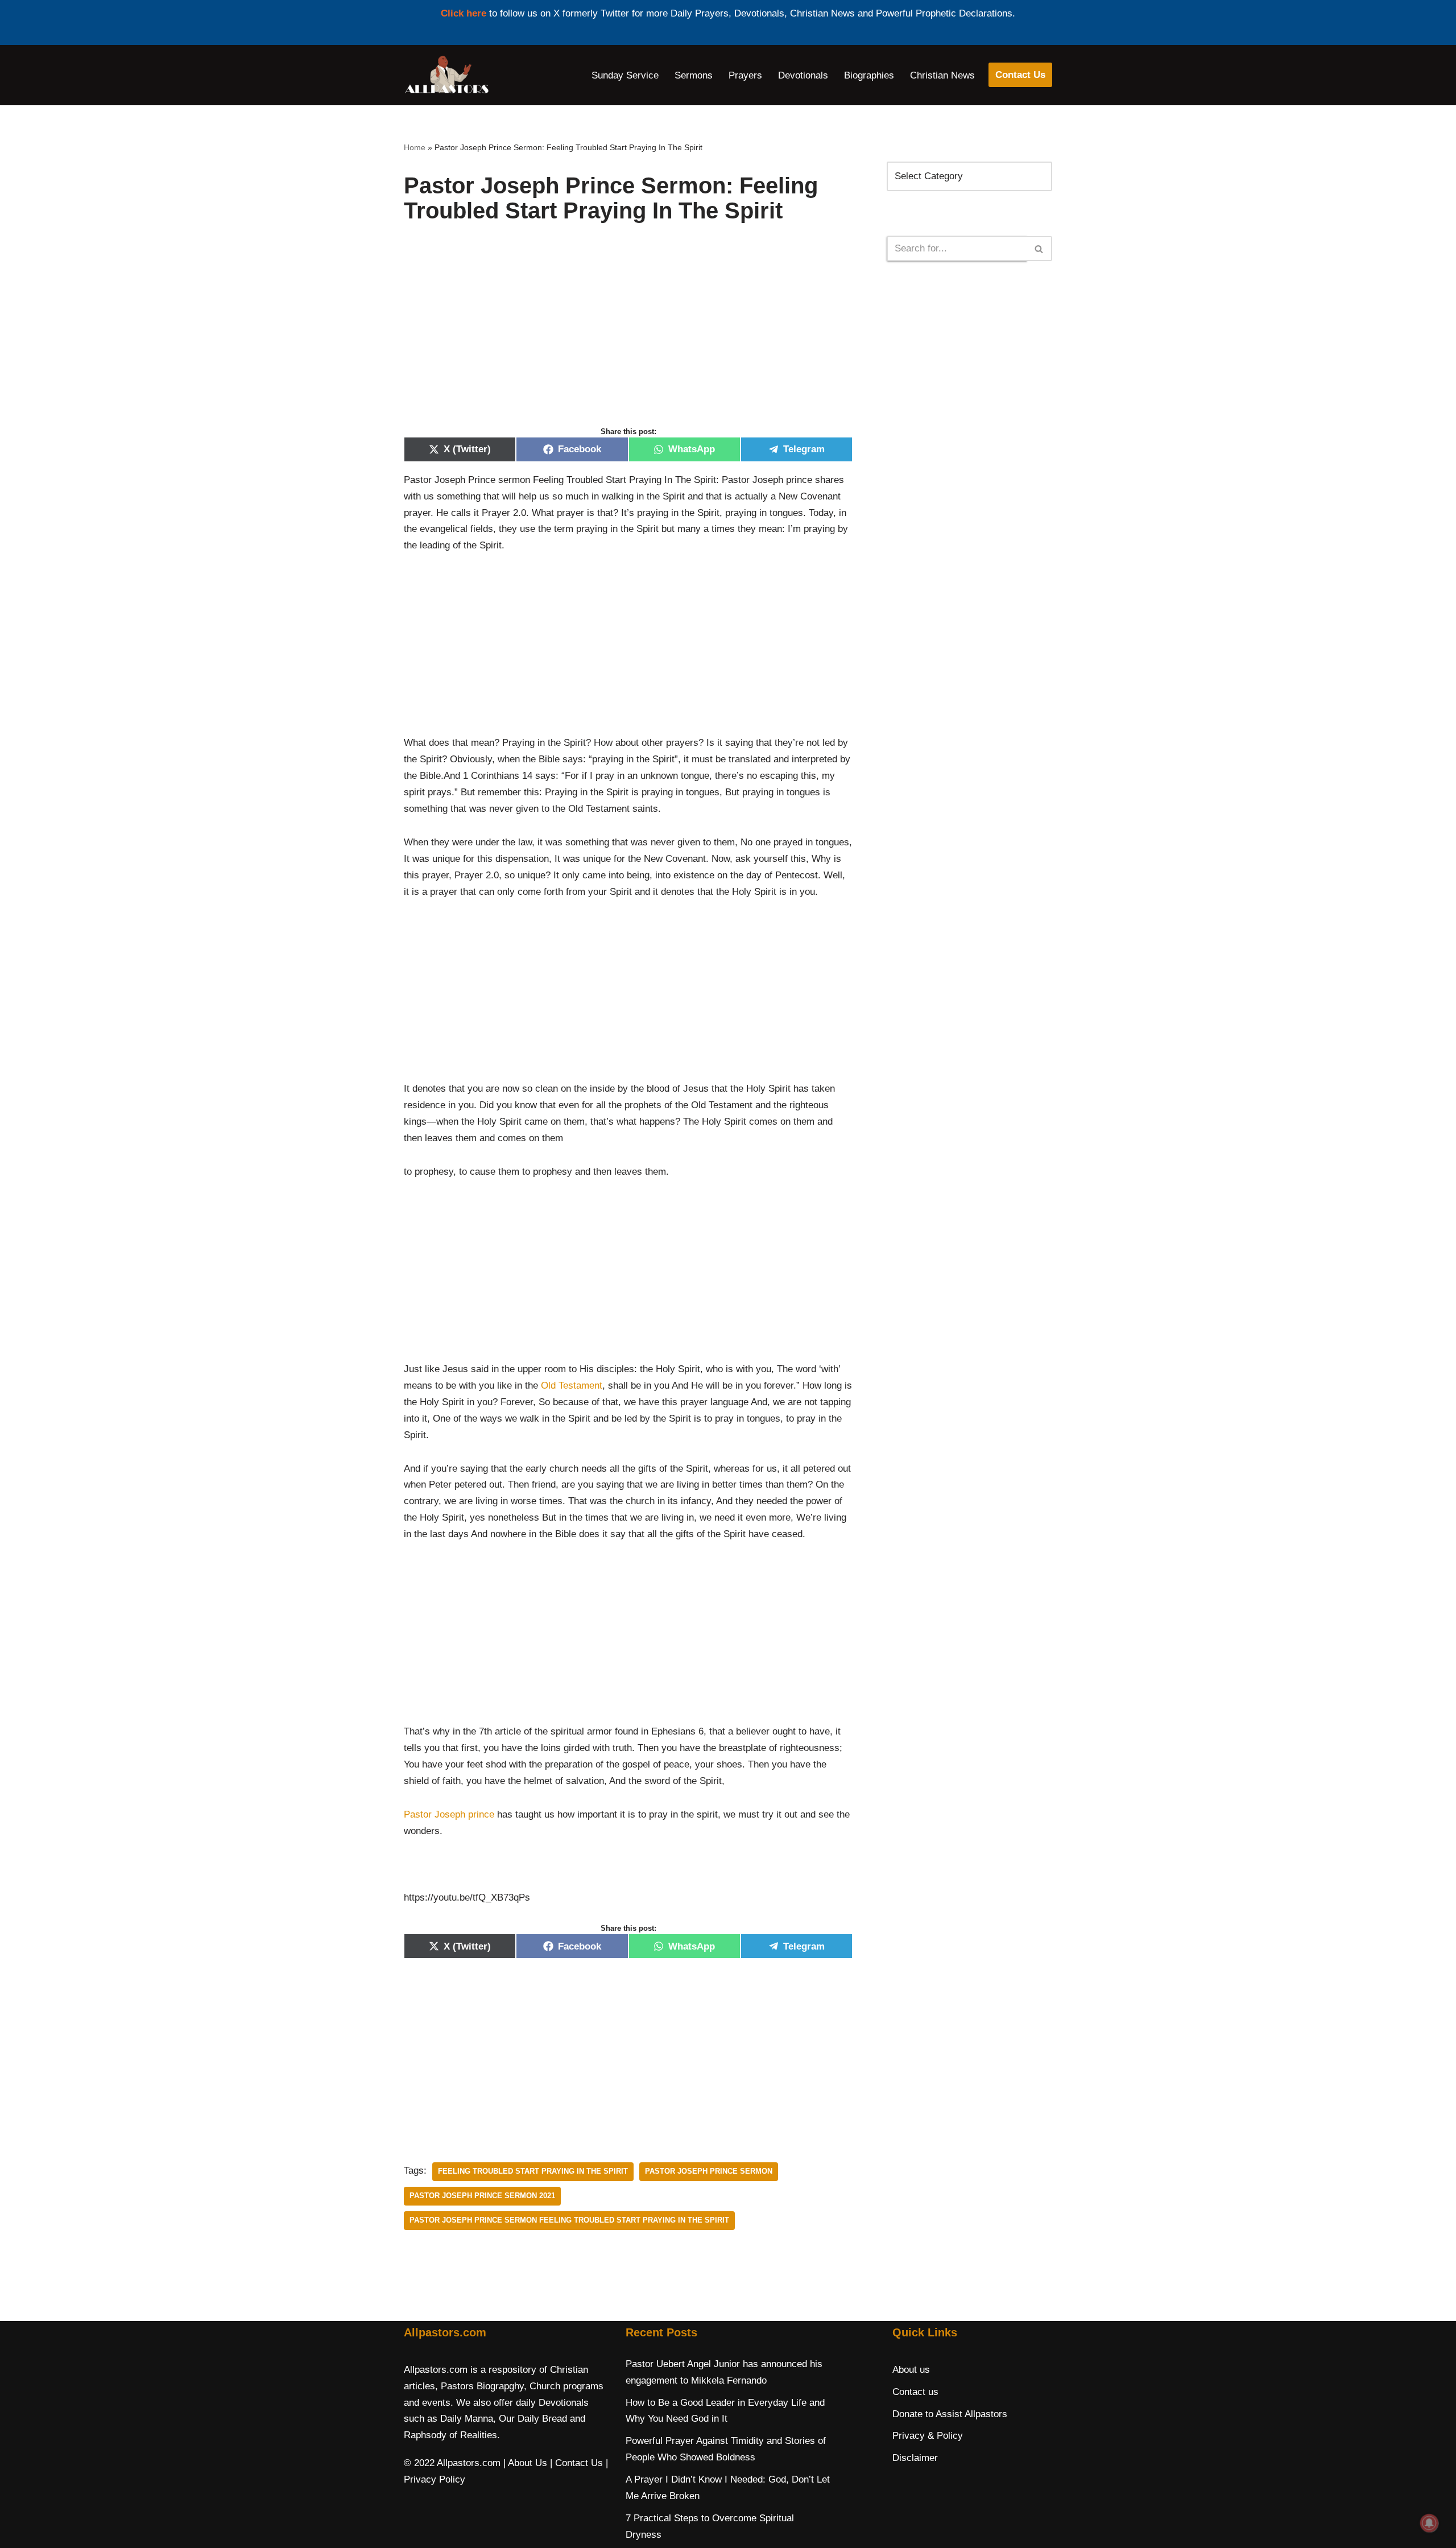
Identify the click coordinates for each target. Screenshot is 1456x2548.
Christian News (942, 75)
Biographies (869, 75)
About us (911, 2370)
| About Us (525, 2463)
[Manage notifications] (1429, 2523)
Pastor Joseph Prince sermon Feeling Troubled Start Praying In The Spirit (569, 2220)
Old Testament (572, 1385)
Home (415, 147)
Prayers (745, 75)
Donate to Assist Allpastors (950, 2414)
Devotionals (803, 75)
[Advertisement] (628, 337)
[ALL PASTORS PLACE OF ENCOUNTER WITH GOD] (446, 75)
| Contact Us (576, 2463)
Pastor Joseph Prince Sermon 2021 (482, 2196)
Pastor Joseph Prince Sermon (709, 2171)
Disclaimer (915, 2458)
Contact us (915, 2392)
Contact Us (1020, 75)
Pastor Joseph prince (449, 1814)
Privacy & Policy (928, 2436)
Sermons (694, 75)
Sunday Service (625, 75)
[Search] (1039, 249)
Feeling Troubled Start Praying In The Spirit (533, 2171)
